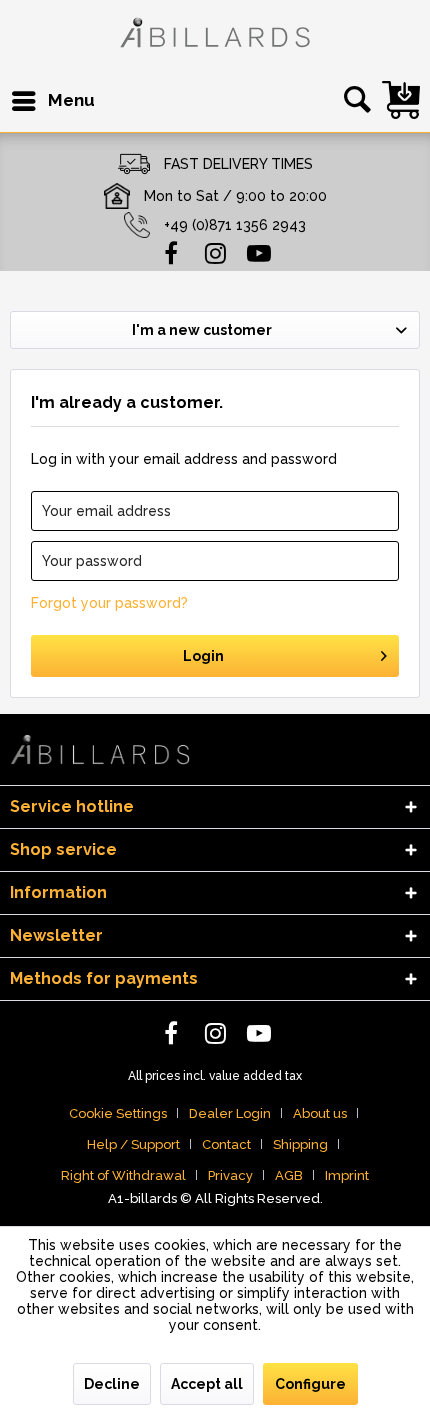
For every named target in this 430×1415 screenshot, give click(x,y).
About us (320, 1113)
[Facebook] (171, 252)
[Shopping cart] (401, 100)
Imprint (347, 1175)
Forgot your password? (109, 603)
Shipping (300, 1144)
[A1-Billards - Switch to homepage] (215, 35)
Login (203, 656)
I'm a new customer (202, 330)
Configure (310, 1384)
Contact (226, 1144)
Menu (71, 100)
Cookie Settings (118, 1113)
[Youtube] (259, 252)
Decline (112, 1384)
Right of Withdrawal (123, 1175)
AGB (289, 1175)
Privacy (230, 1175)
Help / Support (133, 1144)
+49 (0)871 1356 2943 (235, 225)
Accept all (207, 1384)
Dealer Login (230, 1113)
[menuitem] (52, 101)
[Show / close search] (354, 101)
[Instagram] (215, 252)
